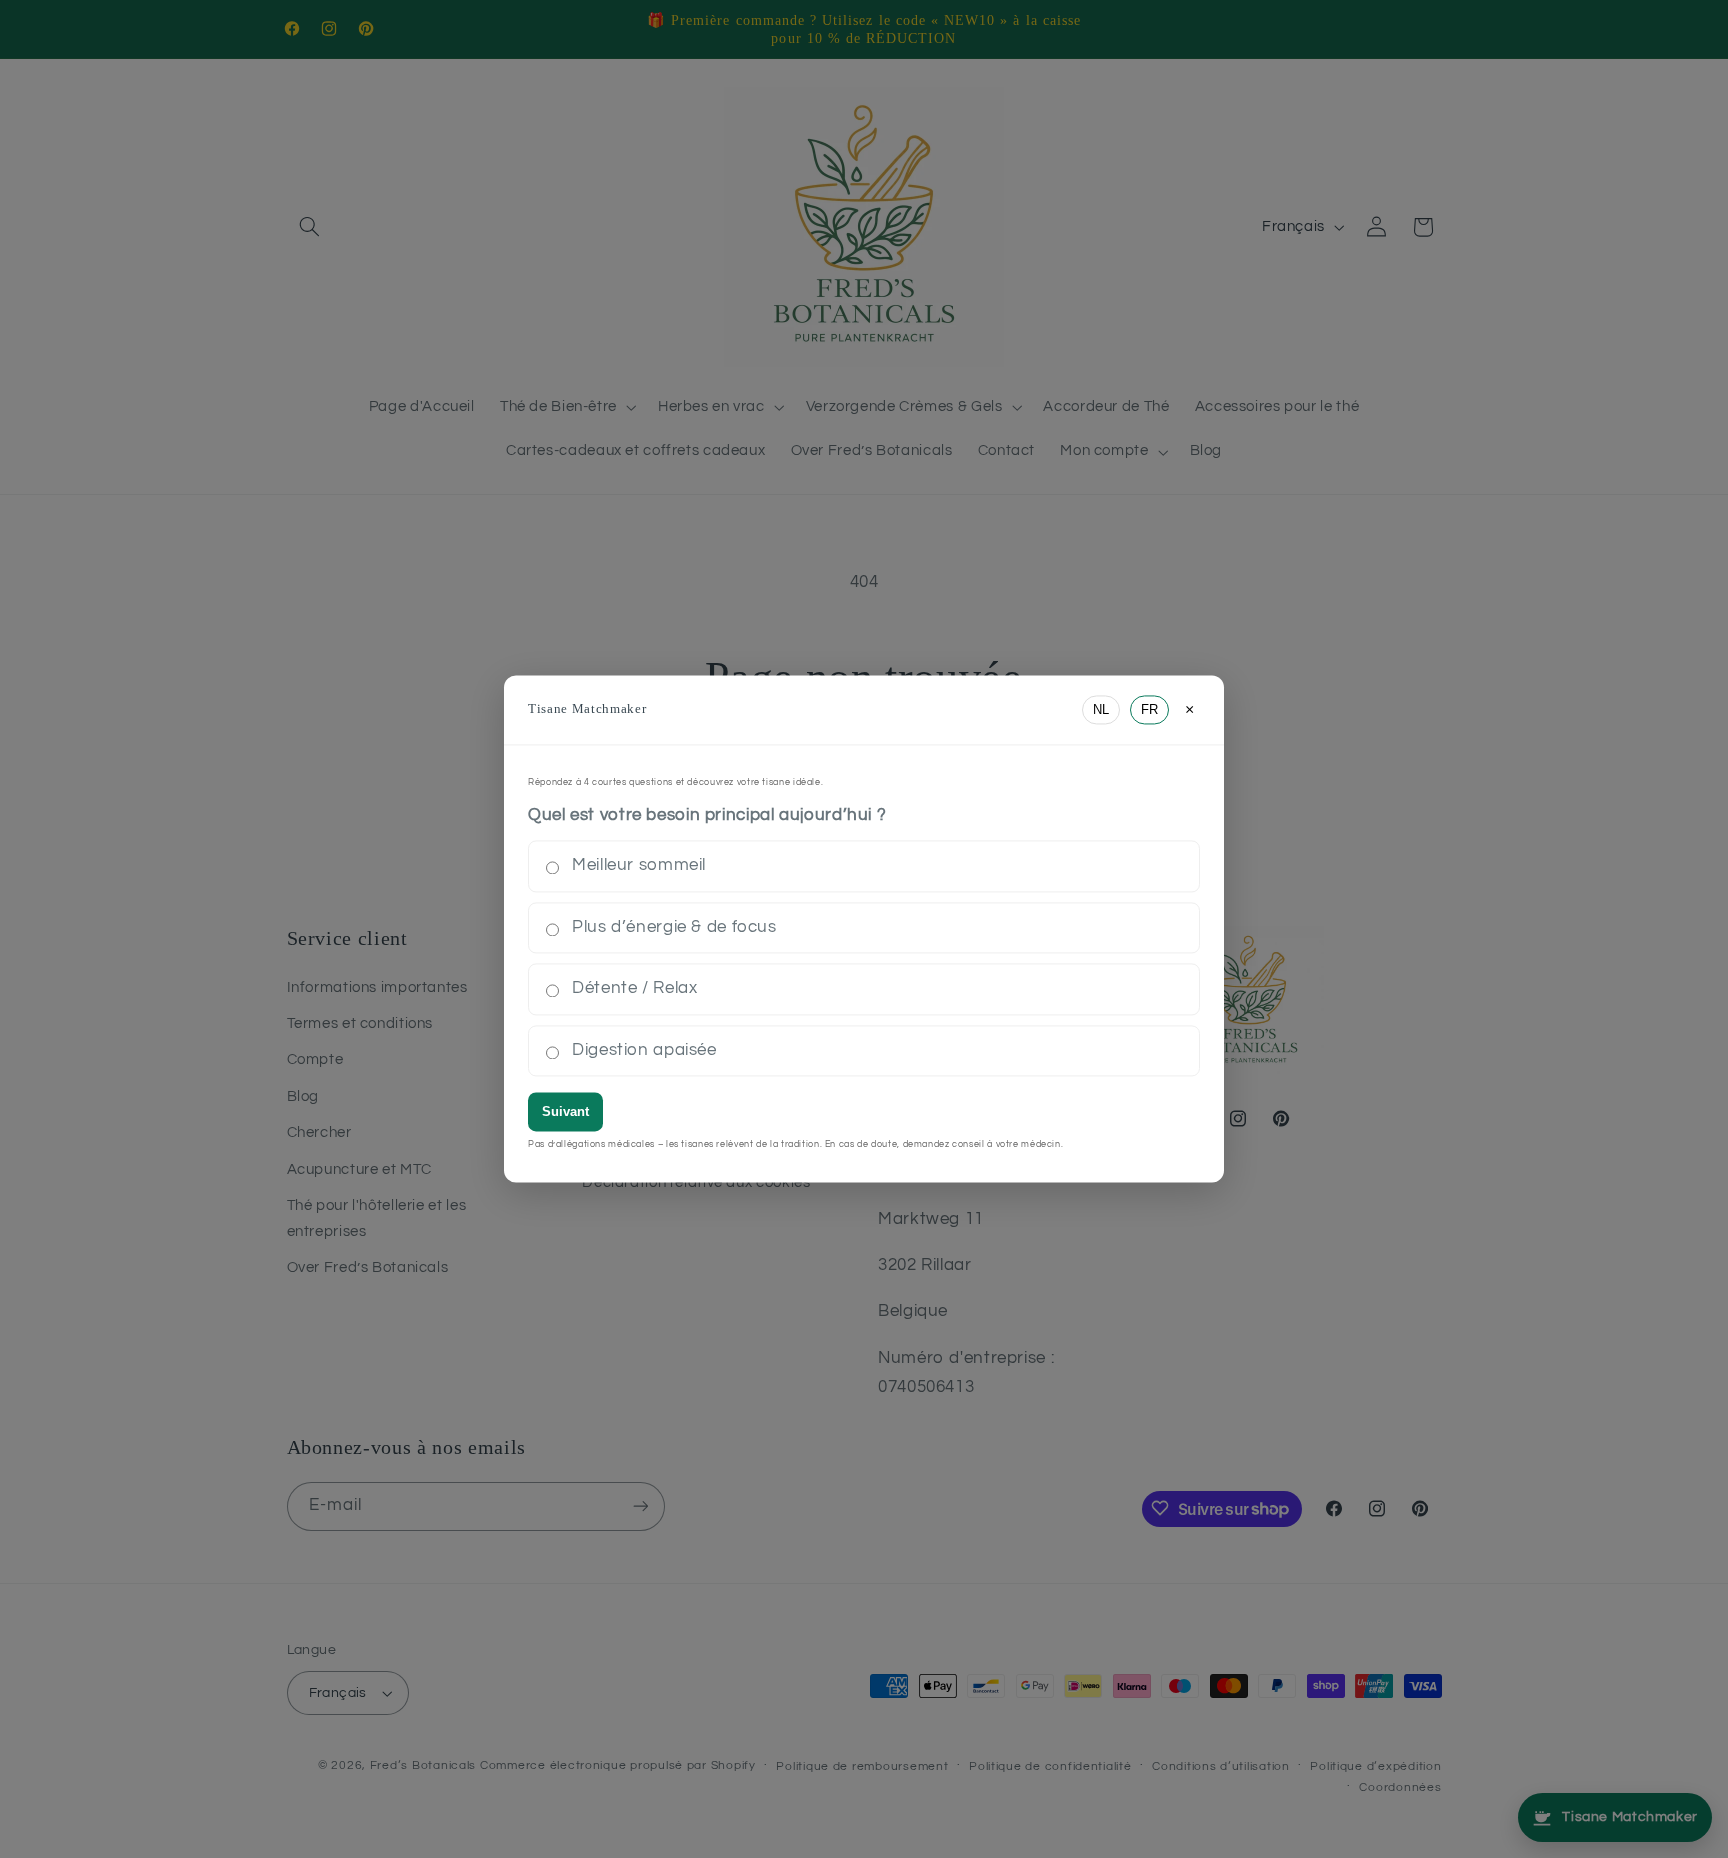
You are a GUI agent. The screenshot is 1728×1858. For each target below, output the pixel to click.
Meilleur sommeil (639, 866)
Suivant (565, 1112)
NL (1101, 709)
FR (1149, 709)
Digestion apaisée (644, 1050)
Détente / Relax (634, 989)
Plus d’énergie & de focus (674, 927)
